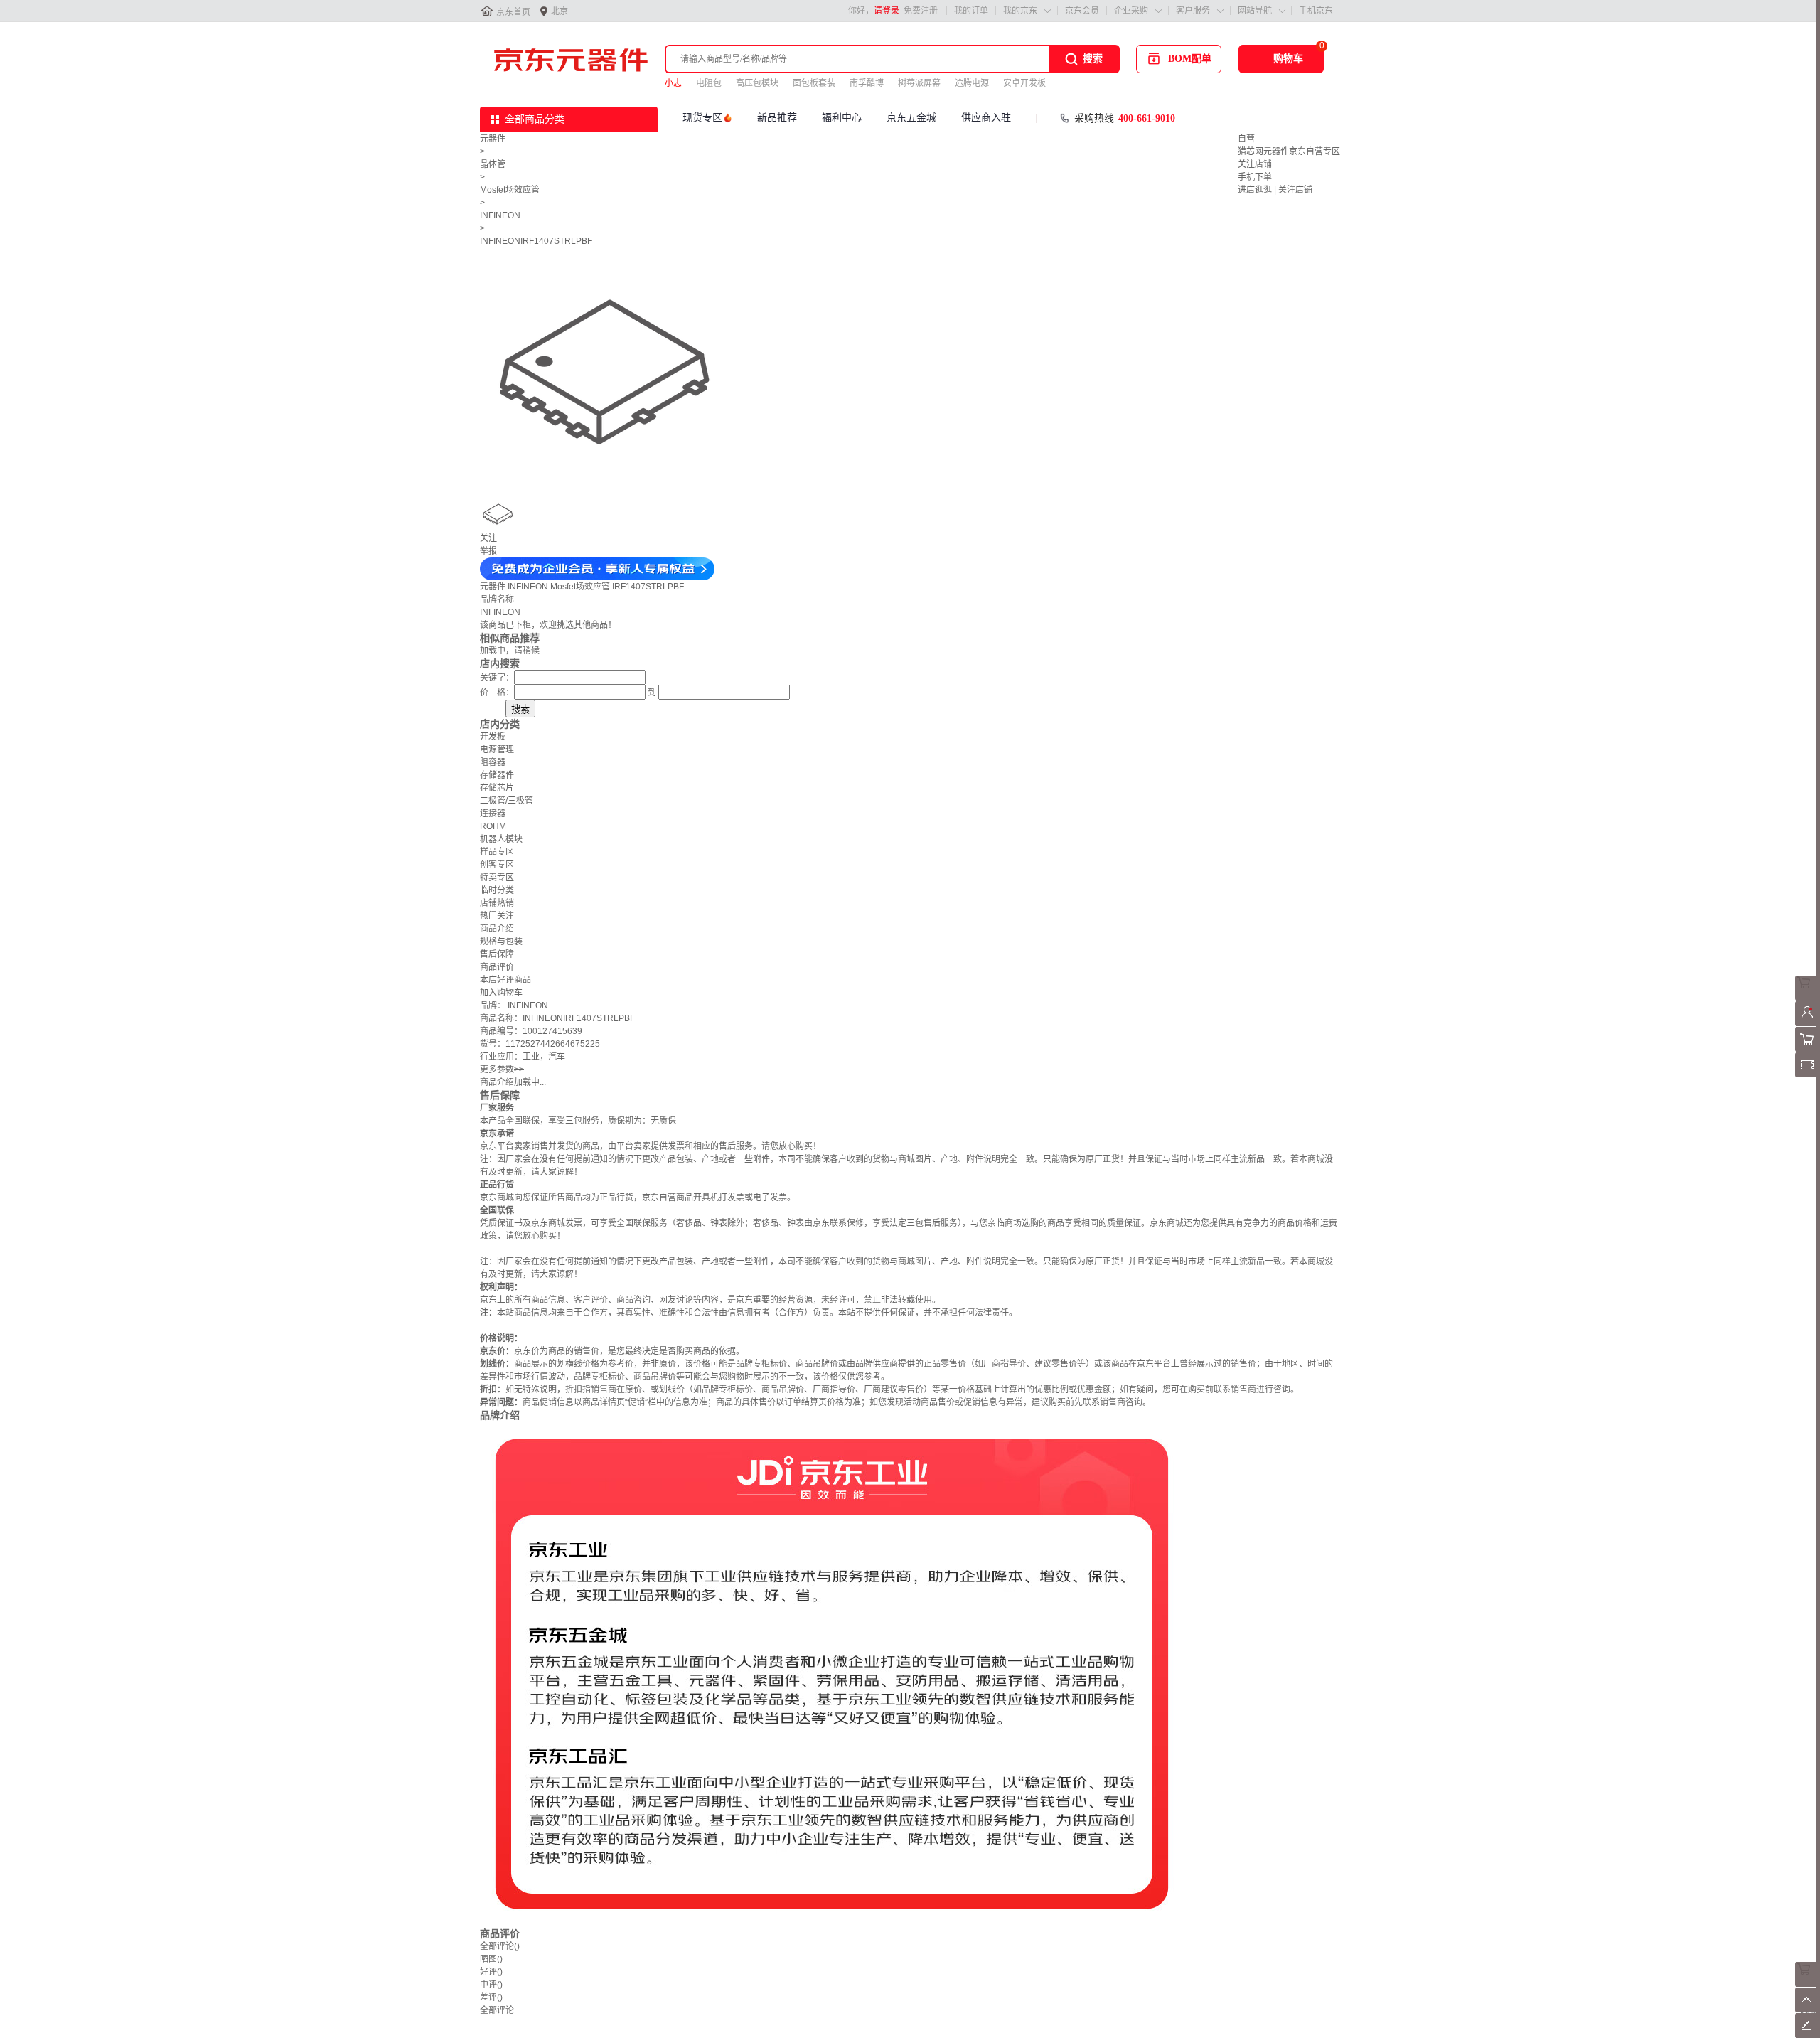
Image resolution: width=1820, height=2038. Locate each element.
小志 (673, 83)
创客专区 (497, 865)
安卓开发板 (1024, 83)
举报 (488, 551)
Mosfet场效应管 (510, 190)
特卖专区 (497, 877)
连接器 (493, 813)
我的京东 (1020, 11)
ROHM (493, 826)
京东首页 (513, 12)
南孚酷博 (867, 83)
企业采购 (1131, 11)
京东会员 (1082, 11)
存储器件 (497, 775)
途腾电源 (972, 83)
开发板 (493, 737)
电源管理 (497, 749)
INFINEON (500, 215)
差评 (491, 1997)
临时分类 (497, 890)
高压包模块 (757, 83)
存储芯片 (497, 788)
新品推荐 (777, 118)
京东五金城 (911, 118)
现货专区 (702, 118)
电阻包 (709, 83)
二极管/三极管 (507, 801)
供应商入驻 (986, 118)
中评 (491, 1985)
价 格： (497, 693)
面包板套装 (814, 83)
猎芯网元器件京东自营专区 (1289, 151)
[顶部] (1808, 2010)
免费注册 (921, 11)
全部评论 (500, 1946)
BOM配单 (1190, 59)
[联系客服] (1808, 998)
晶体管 (493, 164)
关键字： (497, 678)
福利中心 (842, 118)
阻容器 (493, 762)
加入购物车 (501, 993)
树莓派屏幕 (919, 83)
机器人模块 (501, 839)
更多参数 (502, 1069)
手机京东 (1316, 11)
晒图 (491, 1959)
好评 (491, 1972)
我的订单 (971, 11)
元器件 (493, 139)
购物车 (1288, 59)
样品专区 (497, 852)
